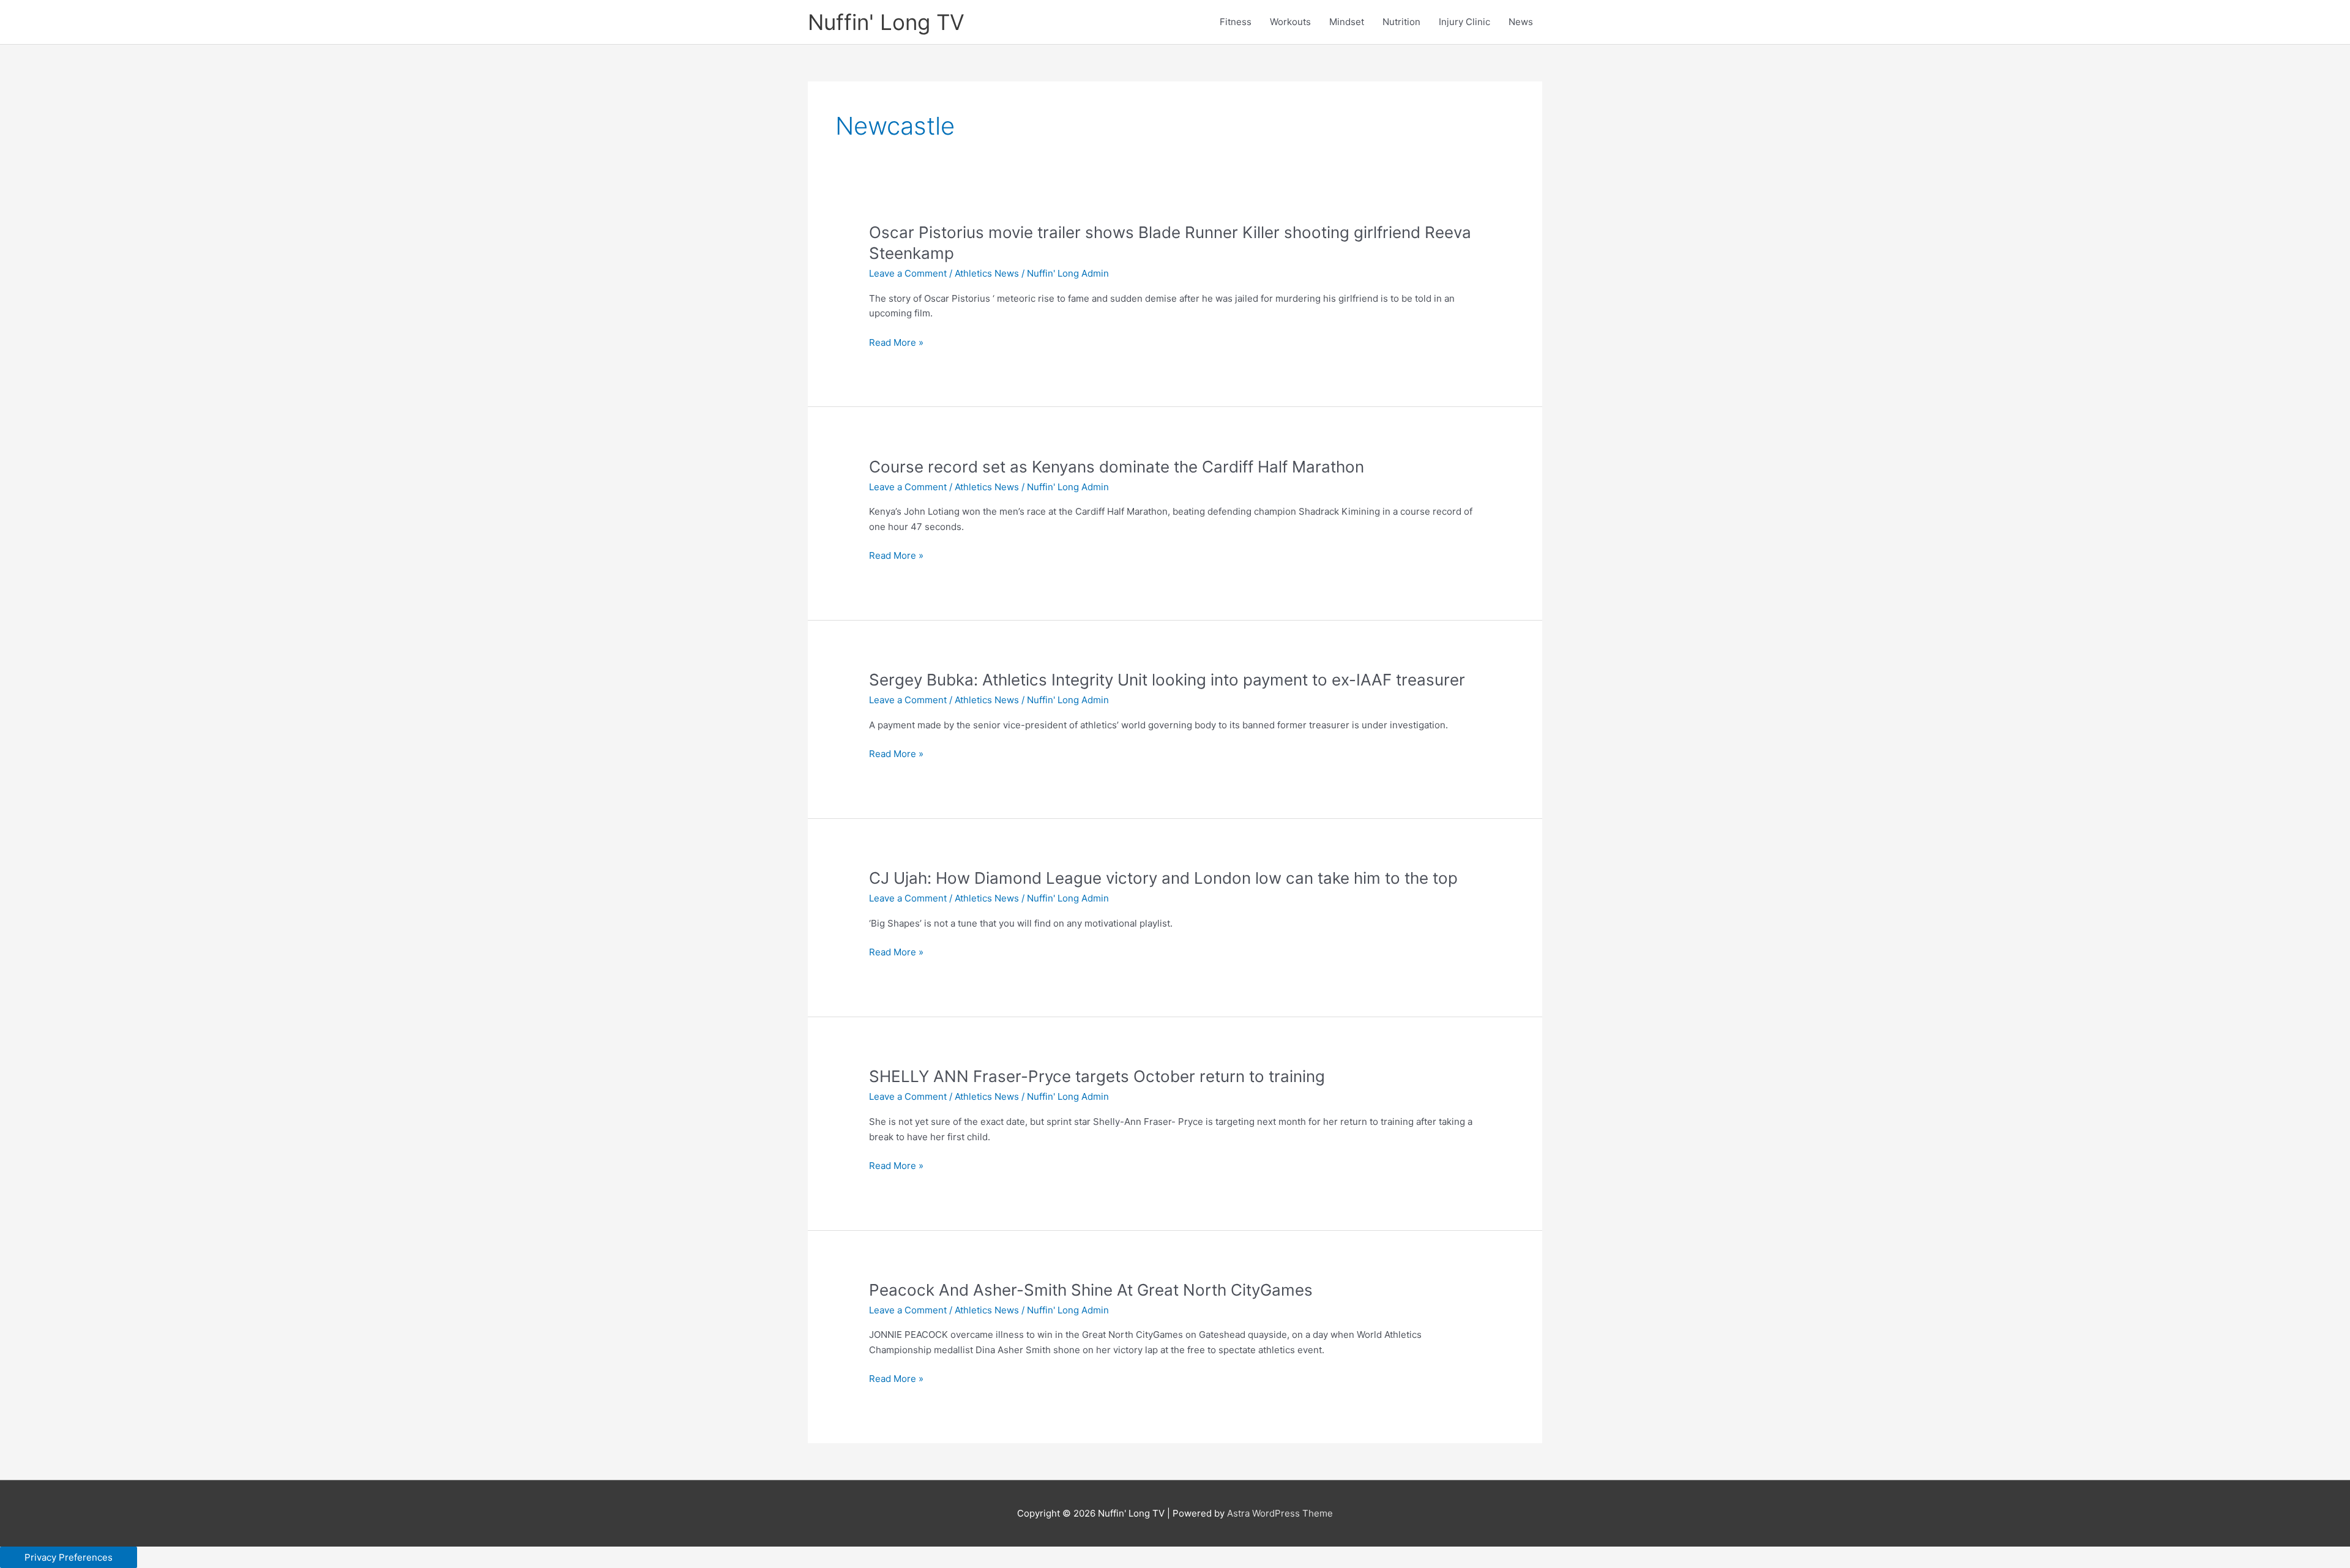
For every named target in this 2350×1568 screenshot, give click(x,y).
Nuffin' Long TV (886, 22)
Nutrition (1401, 22)
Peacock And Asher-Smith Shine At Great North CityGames (1091, 1290)
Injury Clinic (1464, 22)
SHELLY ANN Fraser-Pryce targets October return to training (1097, 1076)
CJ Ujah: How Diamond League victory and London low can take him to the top (1163, 878)
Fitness (1236, 22)
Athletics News (987, 273)
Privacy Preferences (69, 1557)
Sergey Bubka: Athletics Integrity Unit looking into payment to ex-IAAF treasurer (1167, 680)
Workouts (1290, 22)
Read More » (896, 343)
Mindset (1347, 22)
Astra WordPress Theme (1280, 1513)
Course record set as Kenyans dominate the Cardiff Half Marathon (1117, 467)
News (1521, 22)
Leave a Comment (908, 273)
